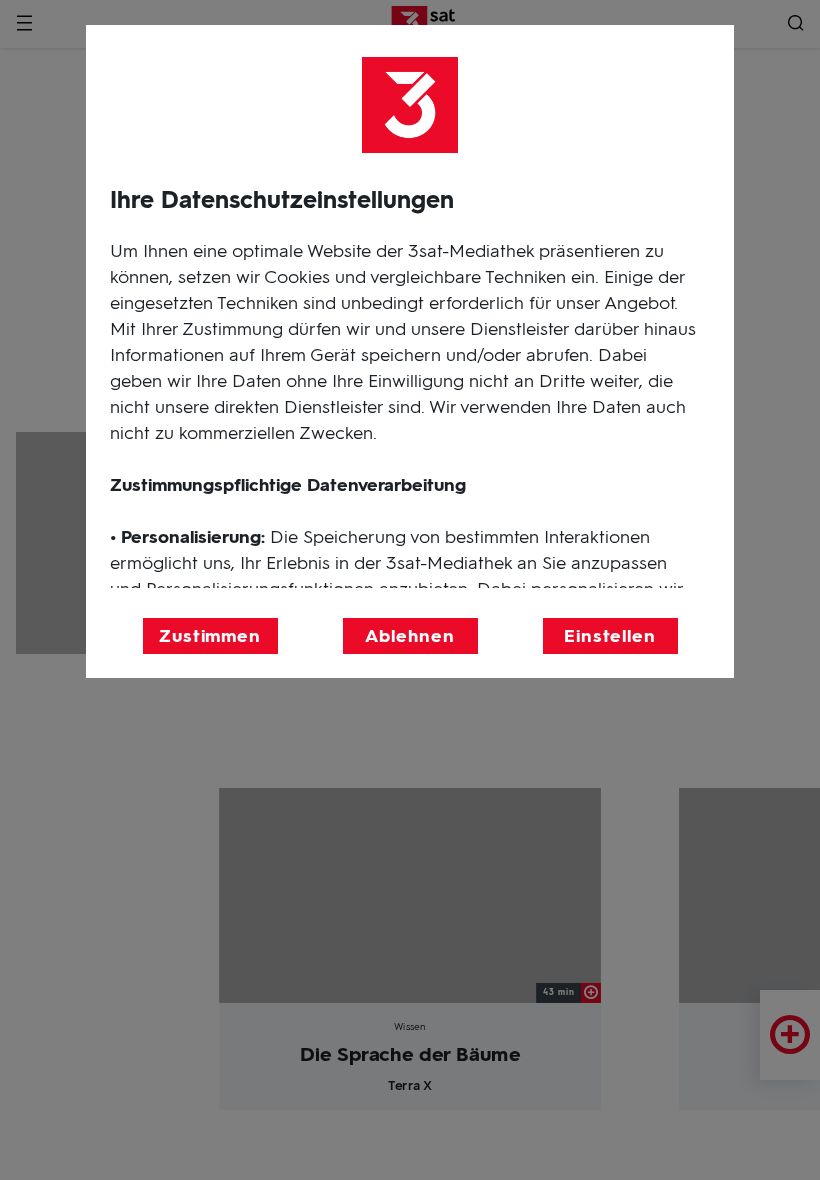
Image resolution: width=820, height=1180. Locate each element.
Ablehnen (409, 636)
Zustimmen (210, 636)
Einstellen (610, 636)
